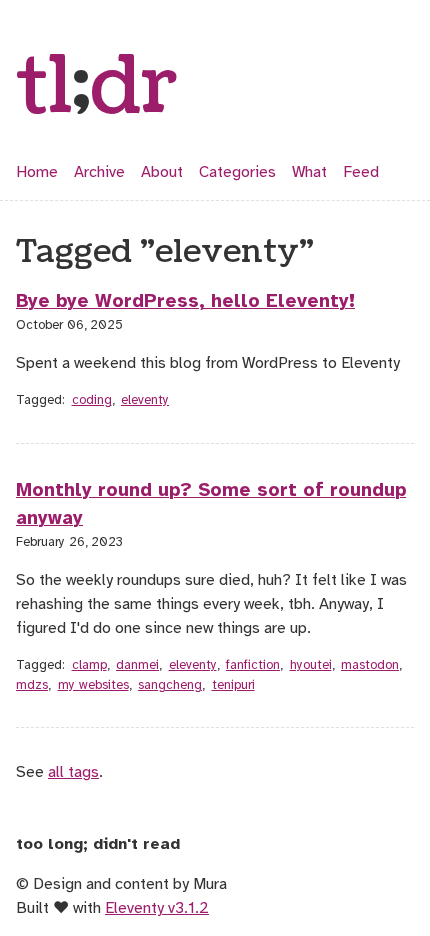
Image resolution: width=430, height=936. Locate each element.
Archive (99, 172)
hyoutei (311, 665)
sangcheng (170, 685)
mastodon (370, 665)
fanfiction (253, 665)
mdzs (32, 685)
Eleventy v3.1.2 (157, 908)
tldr (97, 88)
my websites (93, 685)
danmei (137, 665)
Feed (361, 172)
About (162, 172)
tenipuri (233, 685)
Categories (237, 172)
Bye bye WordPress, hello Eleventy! (185, 301)
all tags (73, 772)
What (309, 172)
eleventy (145, 400)
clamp (89, 665)
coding (92, 400)
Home (37, 172)
